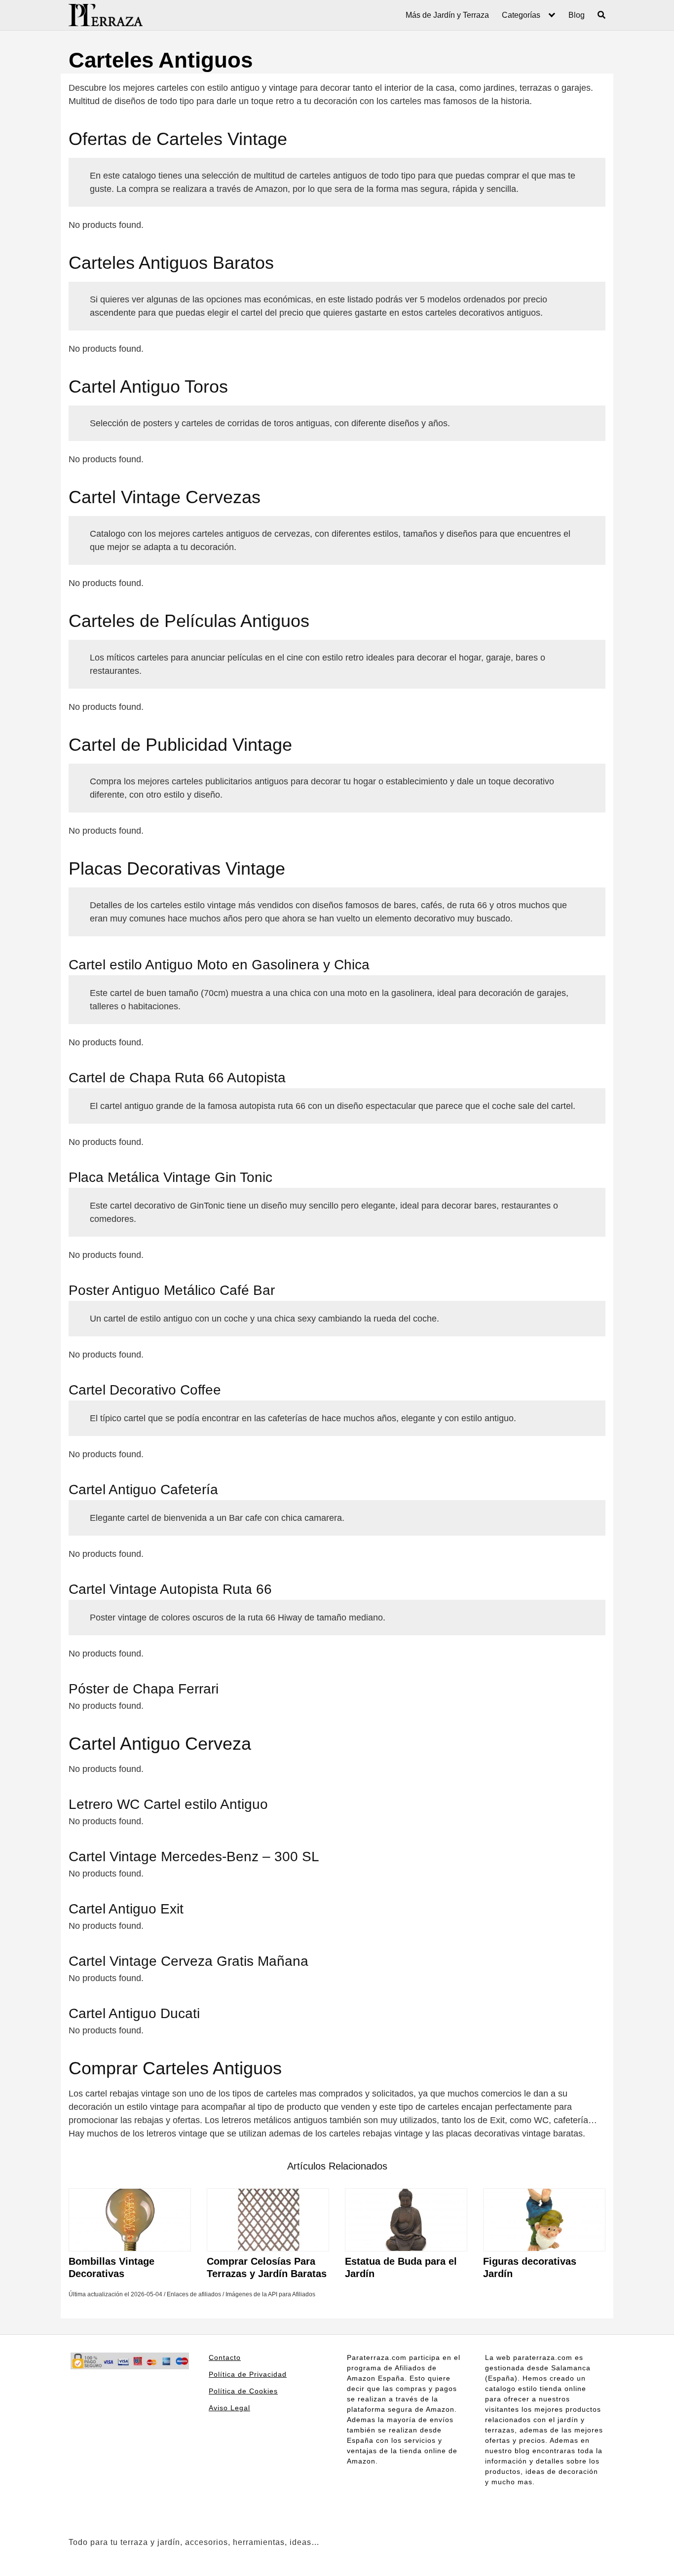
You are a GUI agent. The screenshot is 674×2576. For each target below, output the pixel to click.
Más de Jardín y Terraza (447, 15)
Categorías (521, 15)
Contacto (225, 2357)
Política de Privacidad (248, 2374)
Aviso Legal (229, 2408)
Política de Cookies (243, 2391)
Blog (577, 15)
